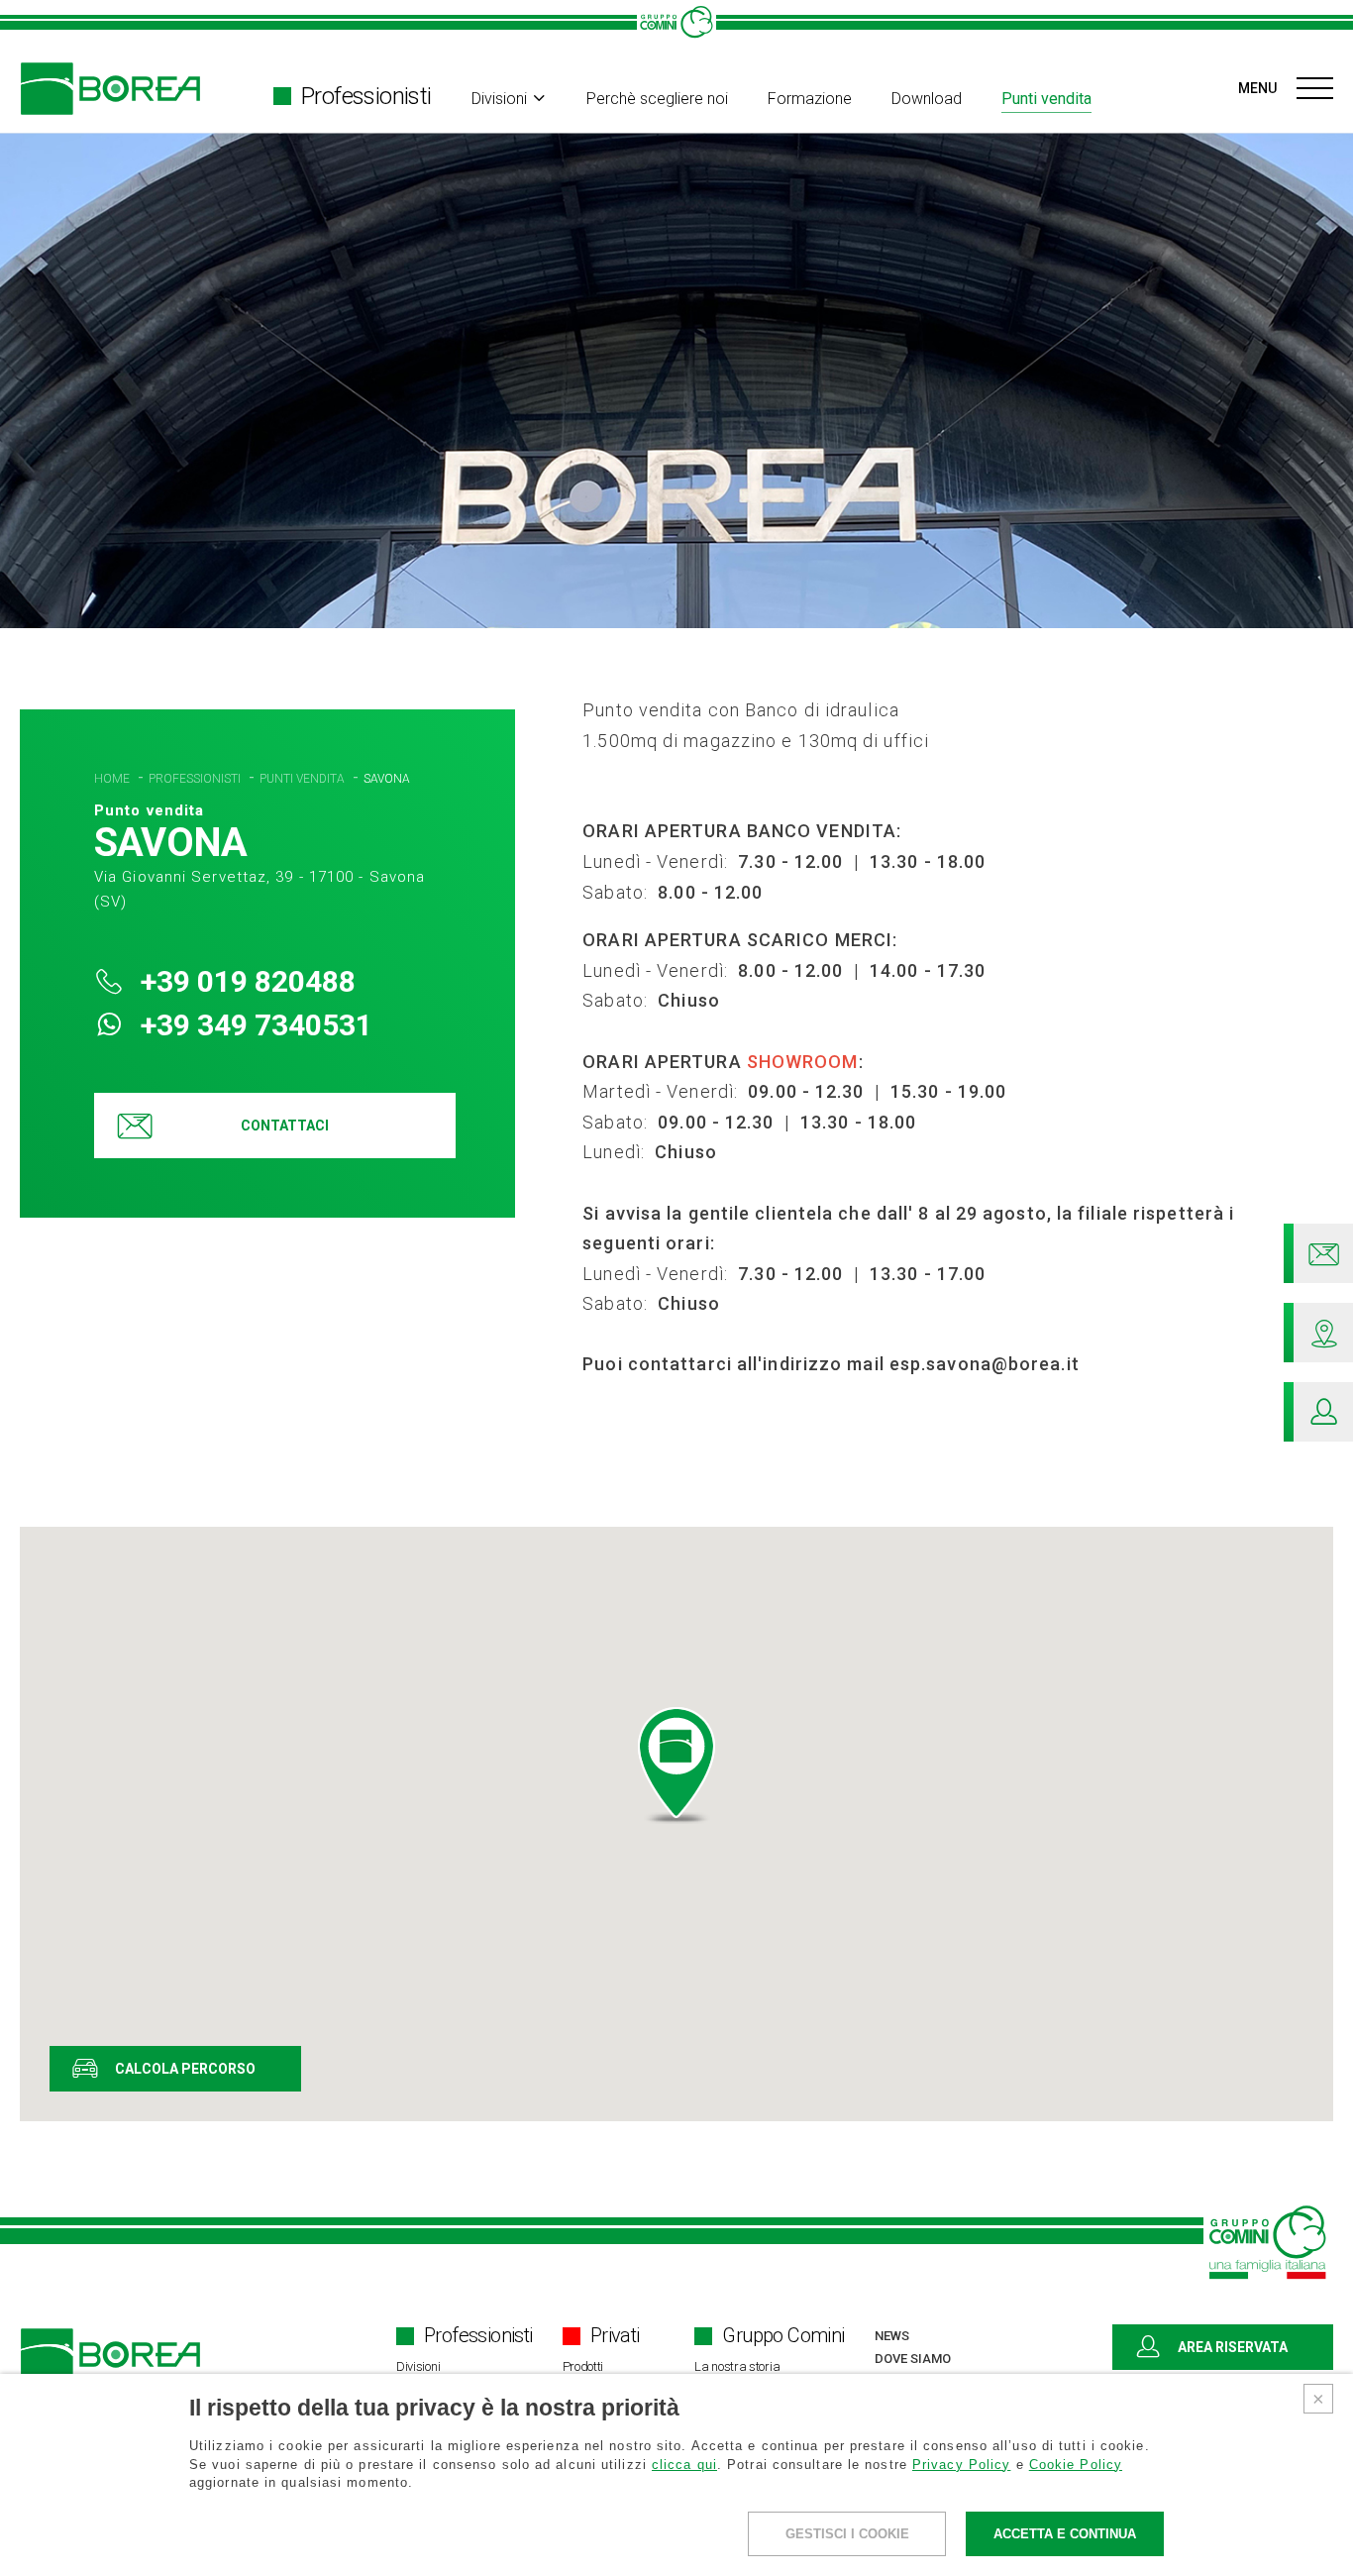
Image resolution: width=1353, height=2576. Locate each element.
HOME (113, 779)
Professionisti (366, 96)
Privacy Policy (961, 2465)
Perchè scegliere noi (657, 99)
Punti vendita (1046, 99)
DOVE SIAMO (913, 2359)
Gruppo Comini (783, 2336)
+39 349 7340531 (253, 1025)
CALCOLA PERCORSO (185, 2069)
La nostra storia (737, 2366)
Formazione (810, 99)
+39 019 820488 (245, 981)
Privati (615, 2336)
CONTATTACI (285, 1126)
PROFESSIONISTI (196, 779)
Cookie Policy (1076, 2465)
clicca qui (684, 2465)
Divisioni (499, 99)
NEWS (892, 2336)
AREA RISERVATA (1233, 2347)
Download (927, 99)
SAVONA (387, 779)
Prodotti (583, 2366)
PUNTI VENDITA (304, 779)
